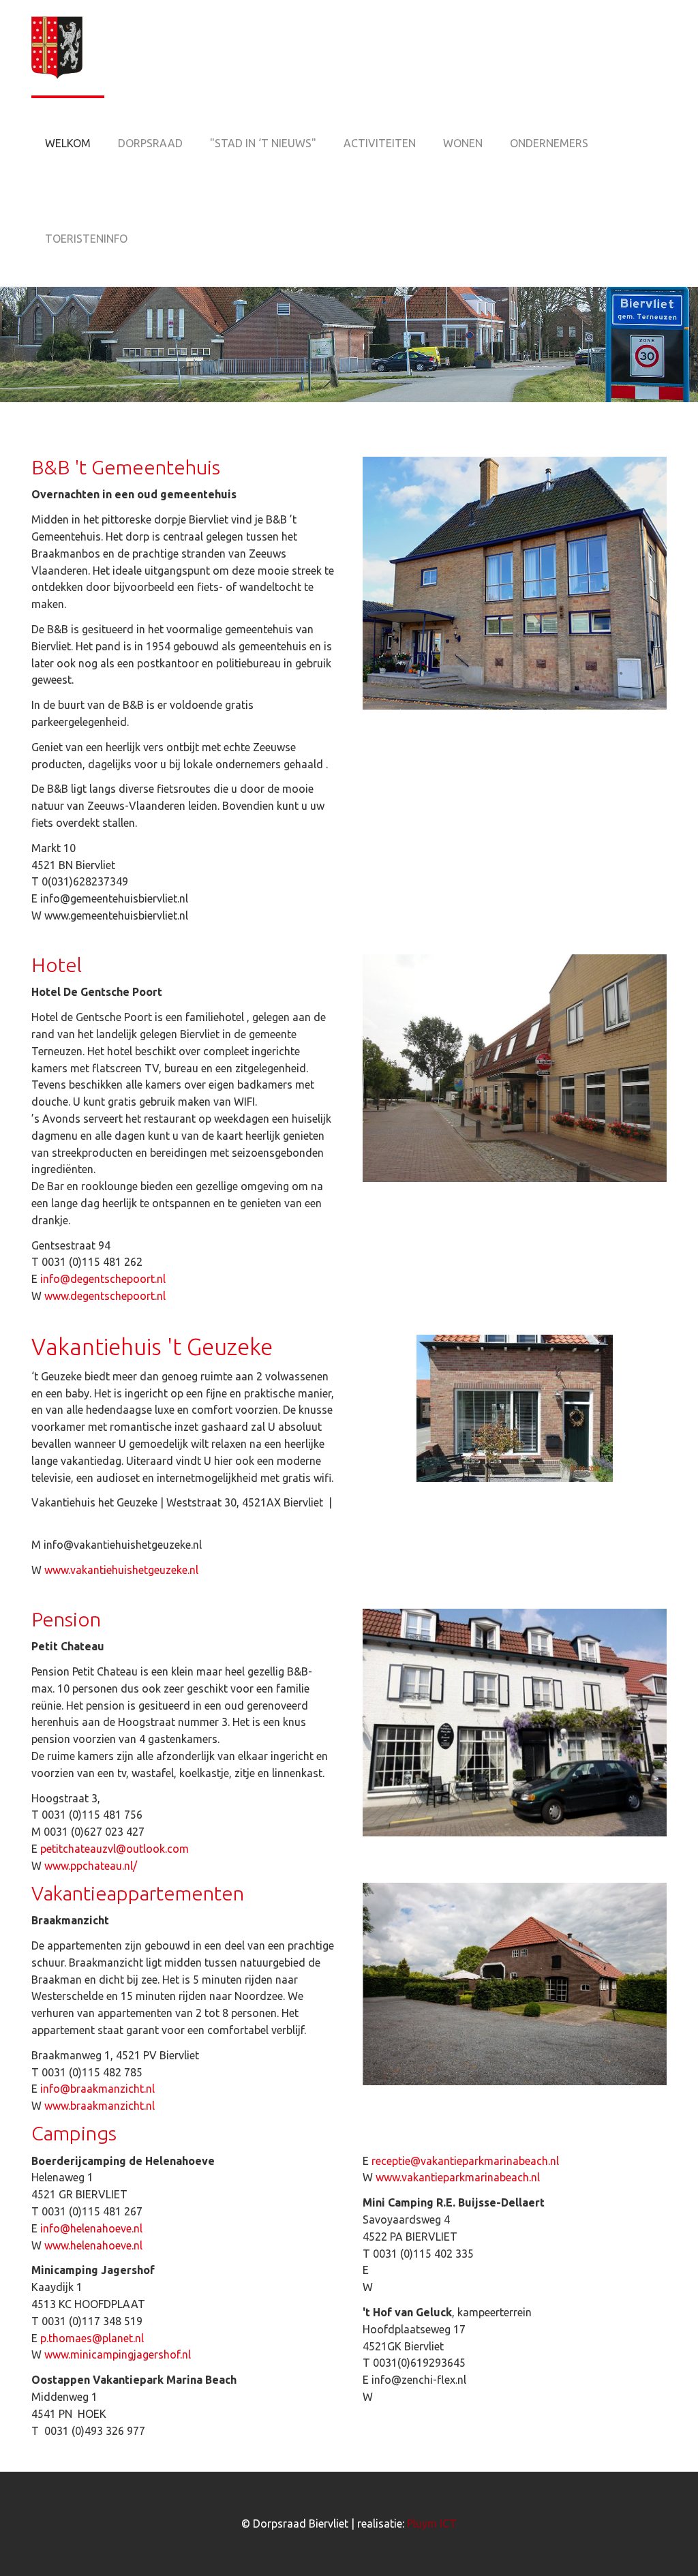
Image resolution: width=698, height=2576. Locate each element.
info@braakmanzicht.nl (97, 2089)
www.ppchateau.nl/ (91, 1866)
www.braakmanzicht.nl (100, 2106)
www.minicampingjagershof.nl (118, 2354)
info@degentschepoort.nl (103, 1279)
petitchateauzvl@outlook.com (115, 1849)
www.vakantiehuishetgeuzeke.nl (121, 1570)
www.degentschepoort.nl (105, 1296)
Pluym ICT (432, 2524)
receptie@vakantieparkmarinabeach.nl (465, 2161)
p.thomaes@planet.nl (92, 2338)
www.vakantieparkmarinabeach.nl (458, 2177)
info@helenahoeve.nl (91, 2228)
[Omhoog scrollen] (668, 2546)
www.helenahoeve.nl (93, 2245)
